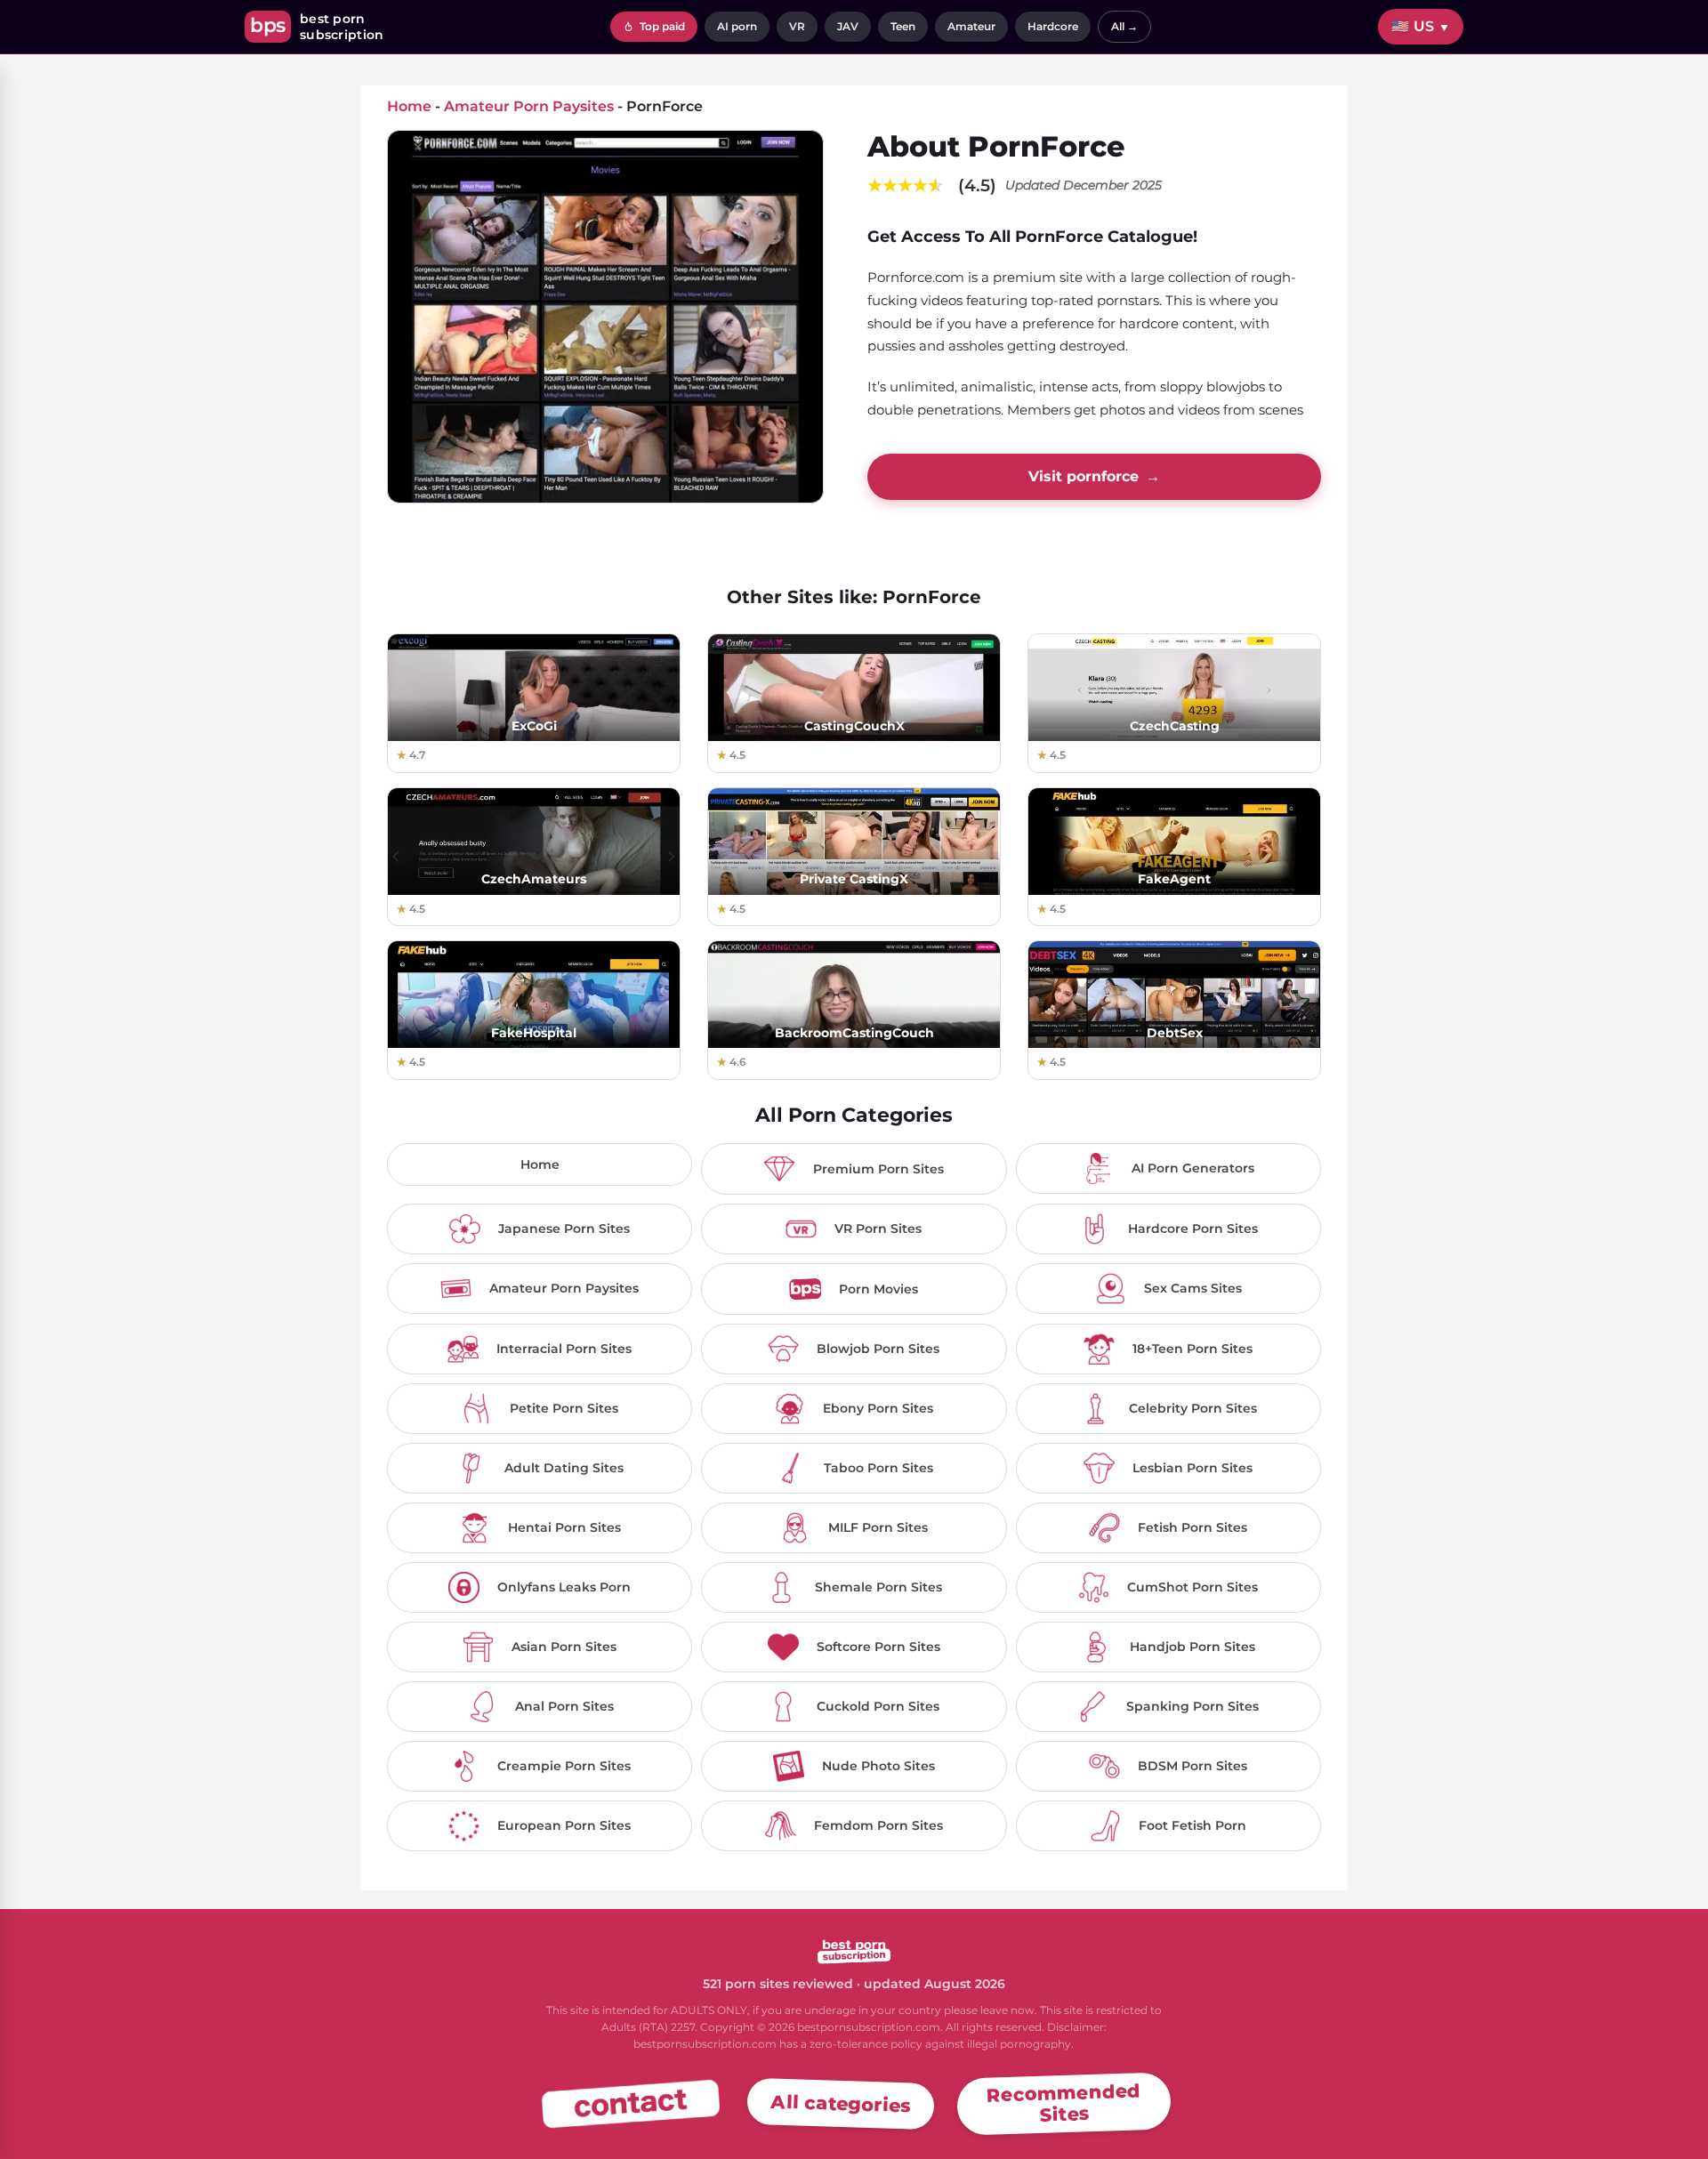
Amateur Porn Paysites (529, 106)
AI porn (737, 26)
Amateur (971, 26)
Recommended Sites (1064, 2102)
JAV (848, 26)
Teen (903, 26)
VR (797, 26)
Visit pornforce (1094, 476)
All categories (841, 2103)
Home (540, 1164)
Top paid (661, 26)
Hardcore (1053, 26)
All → (1124, 26)
